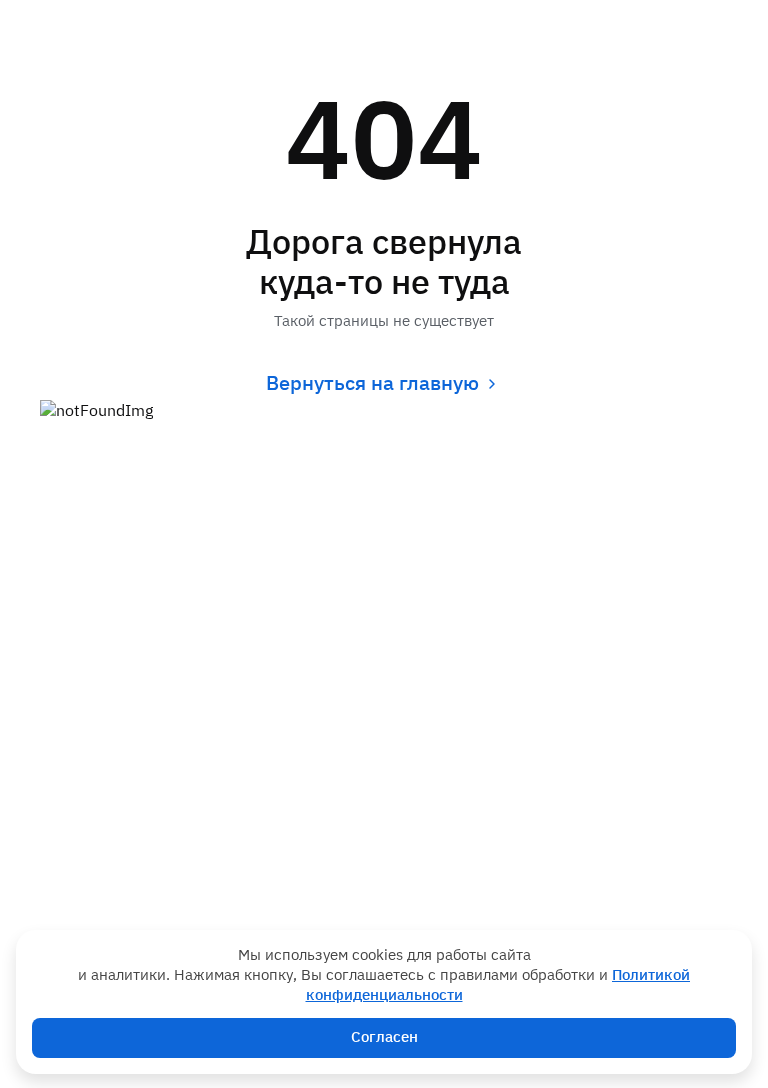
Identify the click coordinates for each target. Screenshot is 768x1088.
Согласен (384, 1037)
